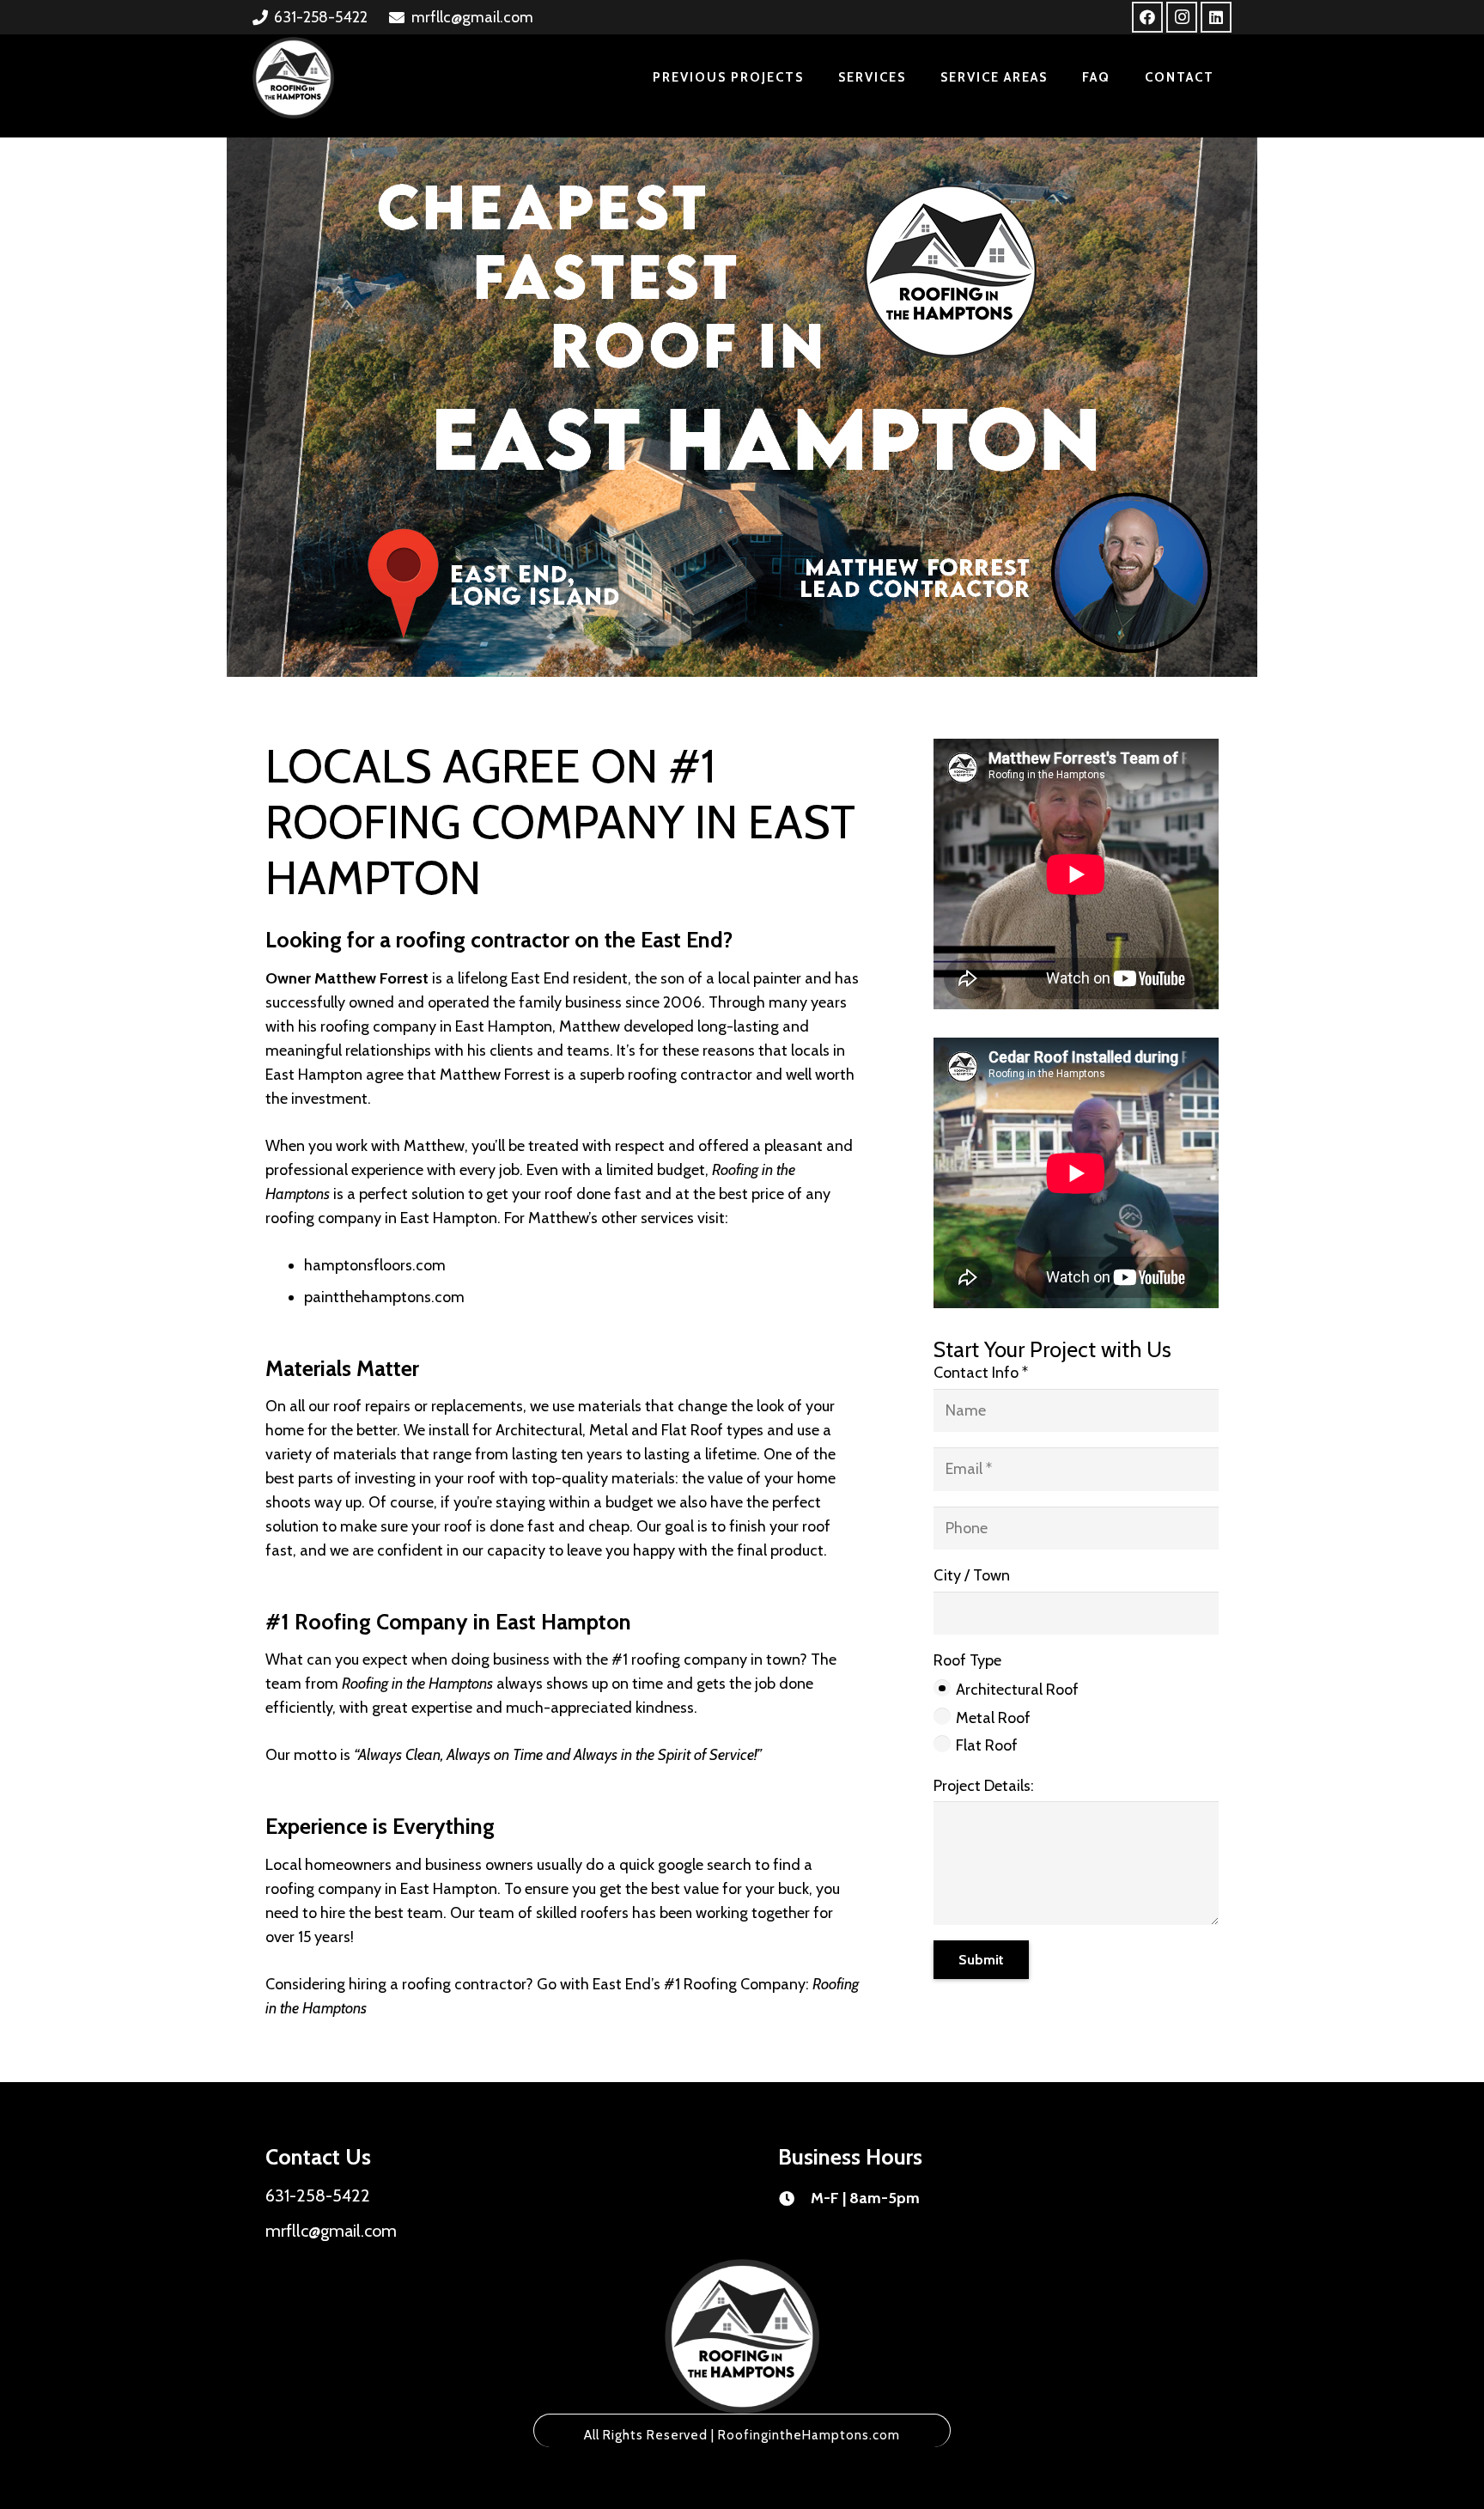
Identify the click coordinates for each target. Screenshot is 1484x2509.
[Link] (293, 78)
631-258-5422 (318, 2195)
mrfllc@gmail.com (331, 2231)
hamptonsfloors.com (375, 1265)
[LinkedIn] (1216, 17)
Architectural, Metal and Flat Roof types (629, 1430)
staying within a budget (575, 1502)
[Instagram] (1182, 17)
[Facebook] (1147, 17)
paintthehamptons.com (384, 1297)
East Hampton (449, 1889)
